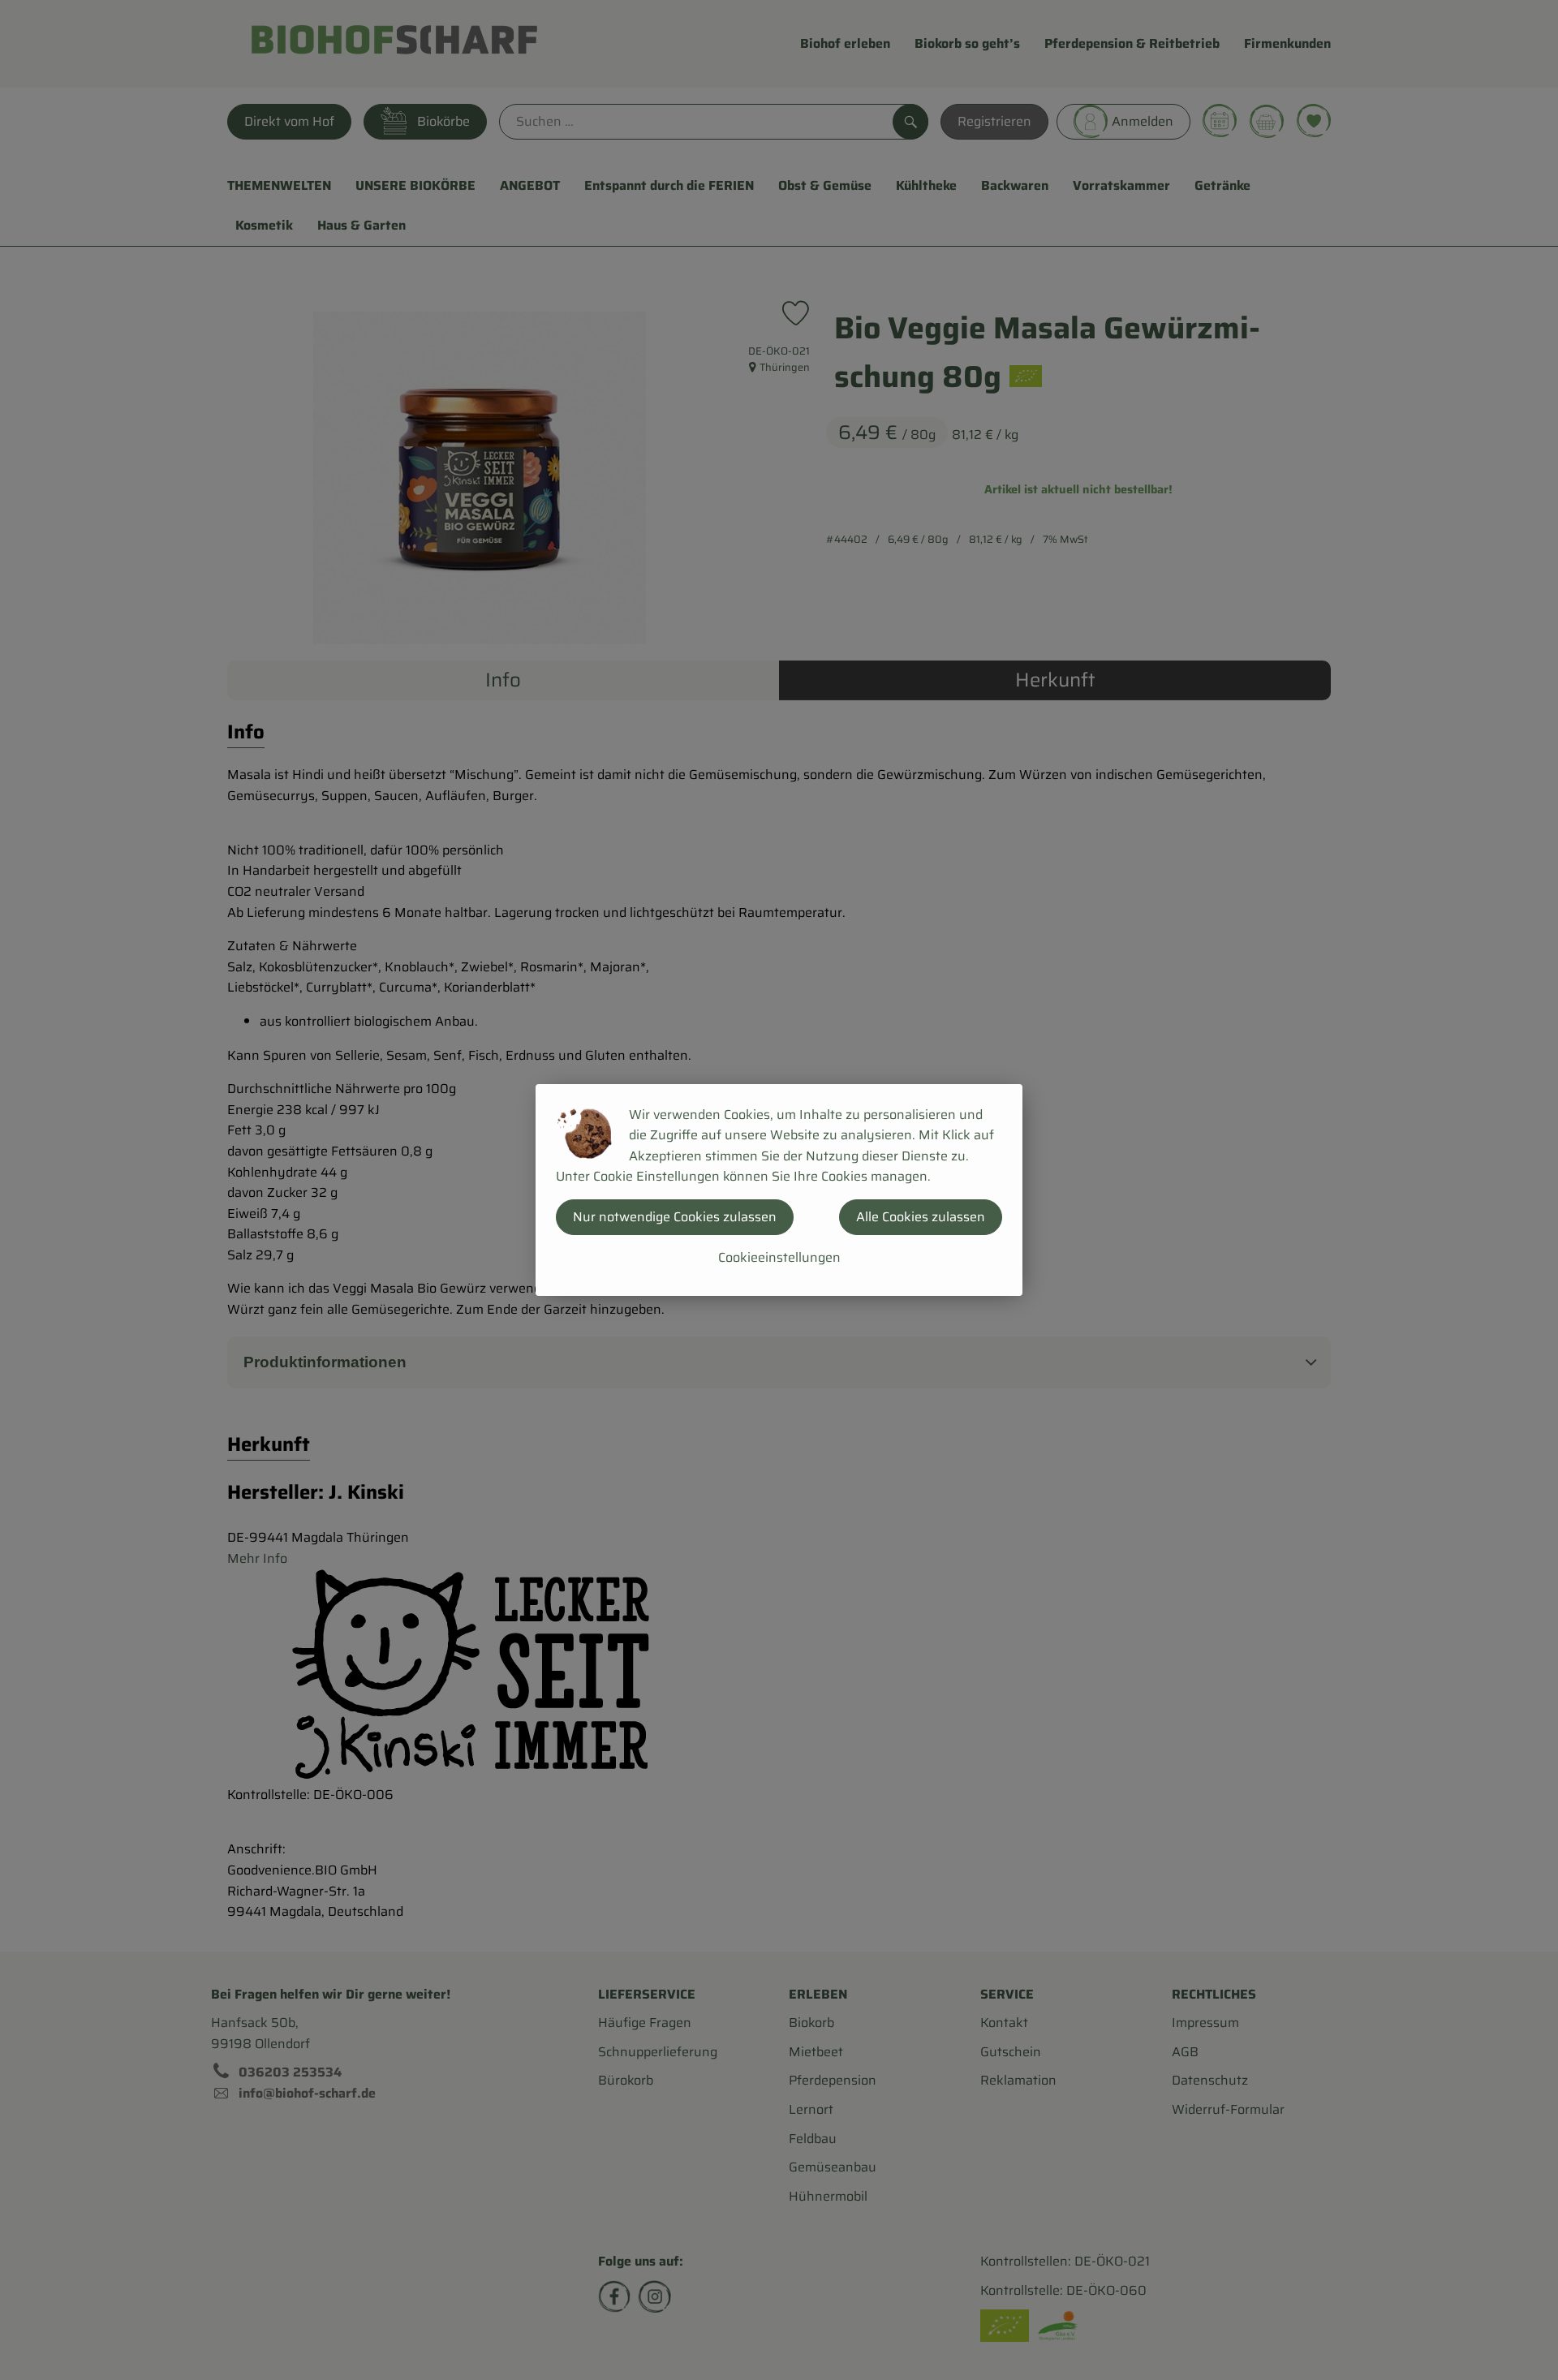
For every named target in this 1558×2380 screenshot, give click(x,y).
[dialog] (779, 1190)
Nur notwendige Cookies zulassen (675, 1217)
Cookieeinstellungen (779, 1257)
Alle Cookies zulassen (921, 1217)
